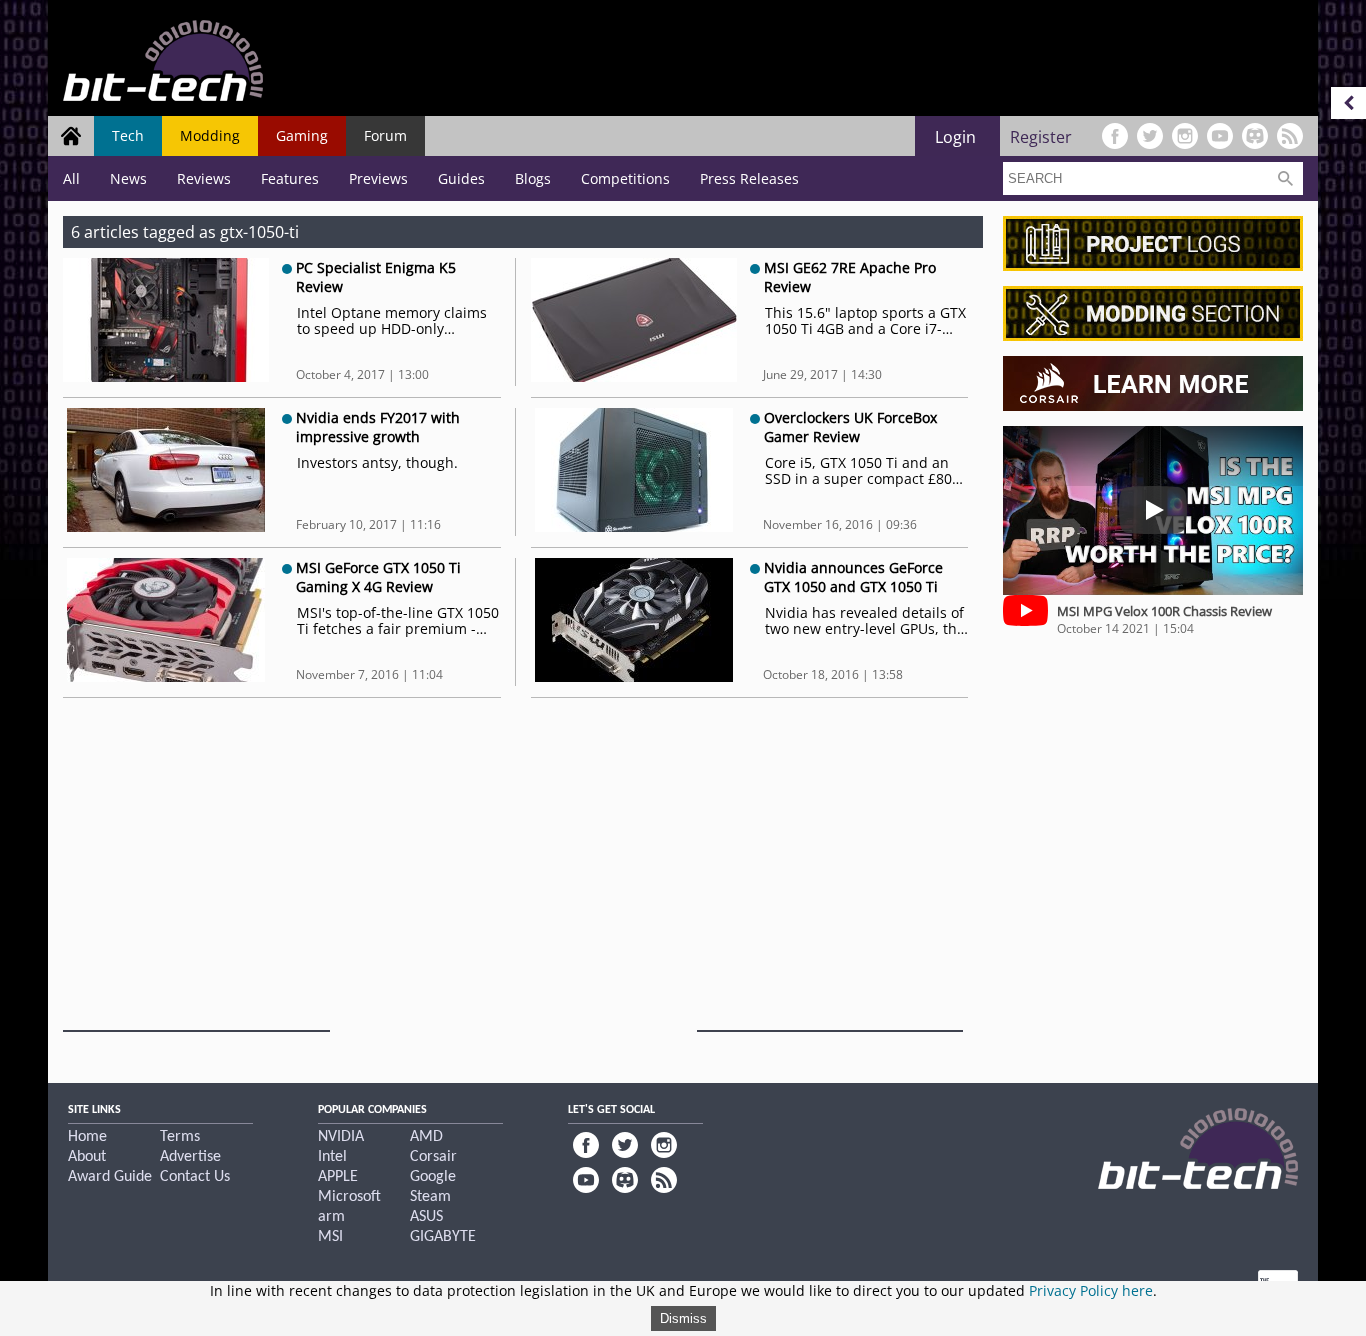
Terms (180, 1137)
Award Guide (110, 1177)
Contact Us (195, 1177)
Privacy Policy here (1091, 1290)
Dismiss (683, 1318)
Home (87, 1137)
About (87, 1157)
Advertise (190, 1157)
